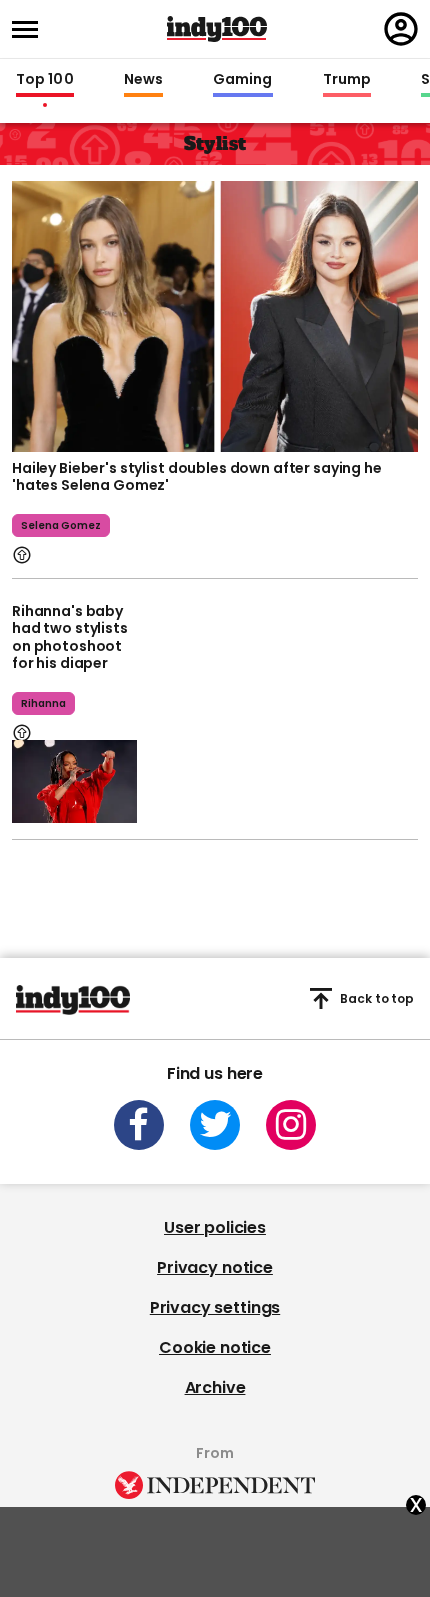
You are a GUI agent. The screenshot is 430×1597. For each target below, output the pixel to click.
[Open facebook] (139, 1125)
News (143, 80)
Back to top (377, 998)
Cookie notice (215, 1347)
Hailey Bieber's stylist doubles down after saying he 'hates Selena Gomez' (197, 477)
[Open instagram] (291, 1125)
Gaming (243, 80)
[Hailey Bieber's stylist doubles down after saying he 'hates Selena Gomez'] (215, 314)
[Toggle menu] (31, 29)
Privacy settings (215, 1307)
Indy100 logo (217, 29)
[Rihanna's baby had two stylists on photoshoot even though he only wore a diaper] (74, 781)
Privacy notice (215, 1267)
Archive (215, 1387)
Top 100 (45, 80)
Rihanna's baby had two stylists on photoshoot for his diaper (70, 637)
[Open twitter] (215, 1125)
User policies (215, 1227)
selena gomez (61, 525)
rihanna (43, 703)
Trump (347, 80)
